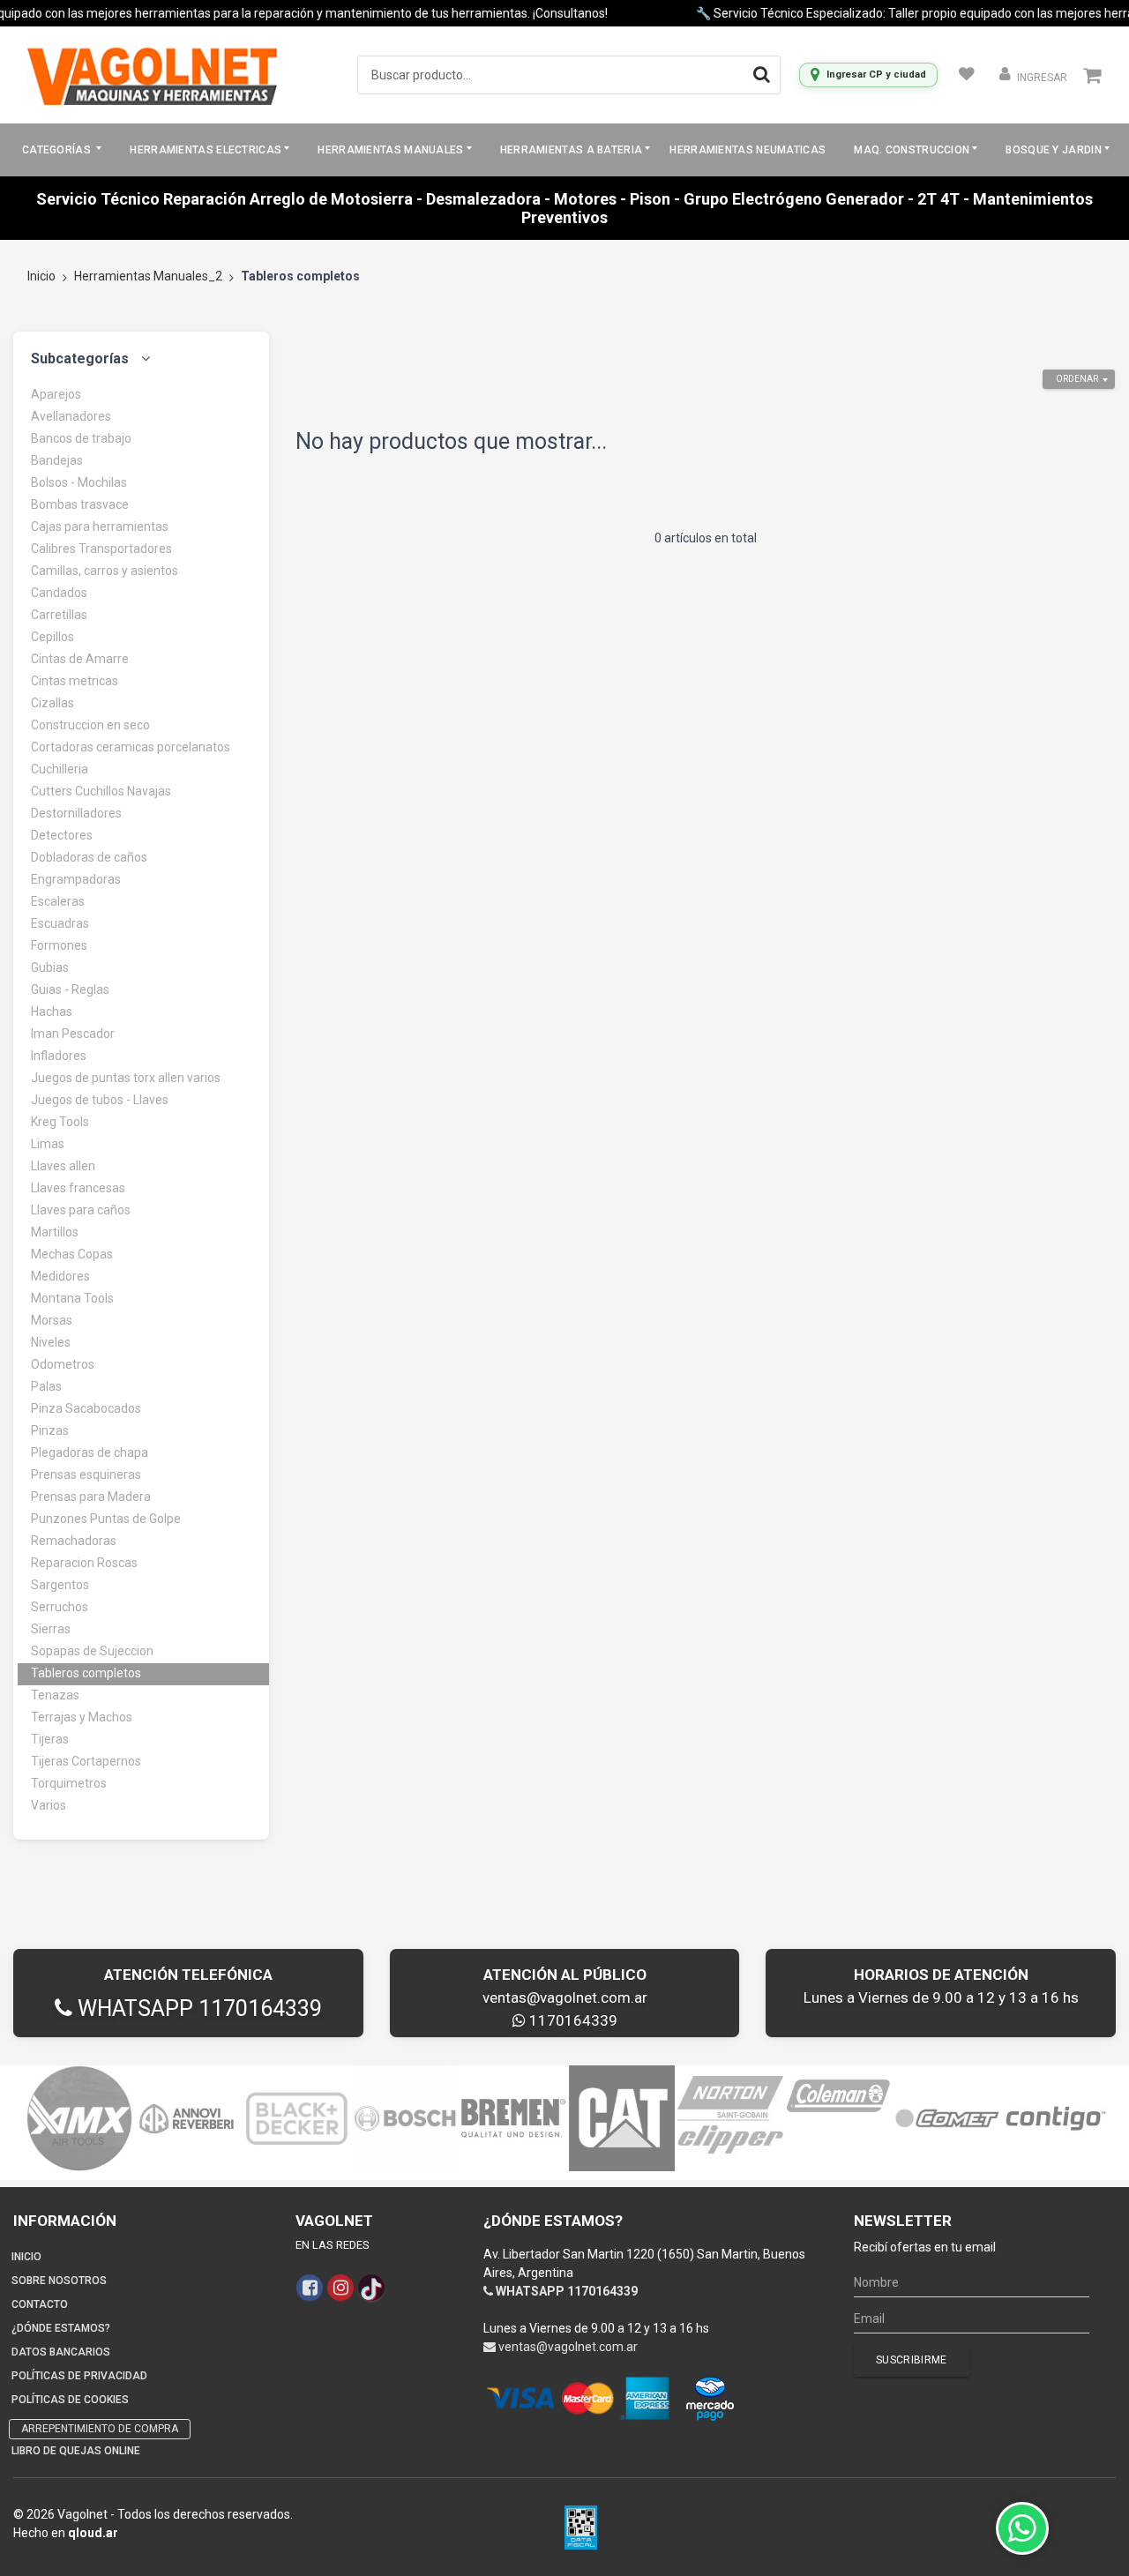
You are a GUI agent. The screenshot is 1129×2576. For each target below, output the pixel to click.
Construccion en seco (90, 725)
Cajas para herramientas (100, 526)
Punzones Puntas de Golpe (106, 1519)
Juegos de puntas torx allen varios (126, 1078)
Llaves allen (63, 1166)
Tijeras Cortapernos (86, 1761)
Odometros (63, 1364)
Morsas (52, 1320)
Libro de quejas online (76, 2451)
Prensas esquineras (86, 1475)
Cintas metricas (75, 681)
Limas (48, 1144)
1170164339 (572, 2020)
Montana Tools (72, 1298)
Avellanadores (71, 416)
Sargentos (60, 1585)
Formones (59, 945)
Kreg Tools (60, 1122)
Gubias (50, 967)
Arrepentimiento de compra (100, 2429)
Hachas (52, 1012)
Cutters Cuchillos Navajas (101, 791)
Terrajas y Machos (82, 1717)
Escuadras (60, 923)
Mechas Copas (72, 1254)
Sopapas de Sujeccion (92, 1651)
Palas (46, 1386)
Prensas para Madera (91, 1497)
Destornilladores (76, 813)
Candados (59, 593)
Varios (49, 1805)
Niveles (51, 1342)
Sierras (51, 1629)
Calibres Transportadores (101, 549)
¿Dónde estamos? (61, 2328)
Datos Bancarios (61, 2352)
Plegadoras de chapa (90, 1452)
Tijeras (50, 1739)
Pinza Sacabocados (86, 1408)
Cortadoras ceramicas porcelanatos (131, 747)
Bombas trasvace (80, 504)
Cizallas (52, 703)
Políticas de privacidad (79, 2376)
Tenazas (55, 1695)
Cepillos (52, 637)
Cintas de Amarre (80, 659)
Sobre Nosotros (59, 2281)
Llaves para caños (81, 1210)
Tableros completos (86, 1673)
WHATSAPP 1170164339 (197, 2009)
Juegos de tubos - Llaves (100, 1100)
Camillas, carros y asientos (105, 571)
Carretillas (59, 615)
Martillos (55, 1232)
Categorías (58, 150)
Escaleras (58, 901)
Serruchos (60, 1607)
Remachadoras (74, 1541)
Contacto (40, 2304)
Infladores (59, 1056)
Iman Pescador (73, 1034)
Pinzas (50, 1430)
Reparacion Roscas (84, 1563)
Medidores (60, 1276)
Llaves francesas (78, 1188)
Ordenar (1077, 379)
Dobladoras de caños (89, 857)
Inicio (41, 276)
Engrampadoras (76, 879)
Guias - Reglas (70, 989)
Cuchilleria (60, 769)
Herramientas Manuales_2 (148, 276)
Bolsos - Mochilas (79, 482)
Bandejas (57, 460)
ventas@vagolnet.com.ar (565, 1997)
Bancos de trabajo (81, 438)
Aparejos (56, 394)
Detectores (62, 835)
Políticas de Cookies (70, 2400)
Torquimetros (69, 1783)
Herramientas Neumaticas (748, 150)
